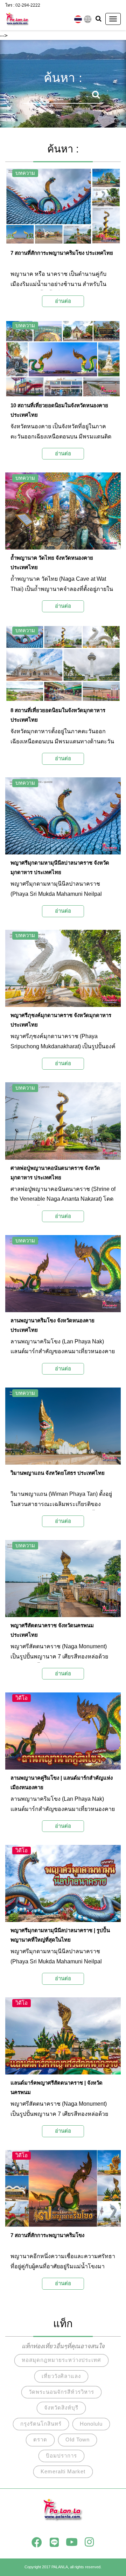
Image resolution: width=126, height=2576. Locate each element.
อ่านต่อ (63, 301)
